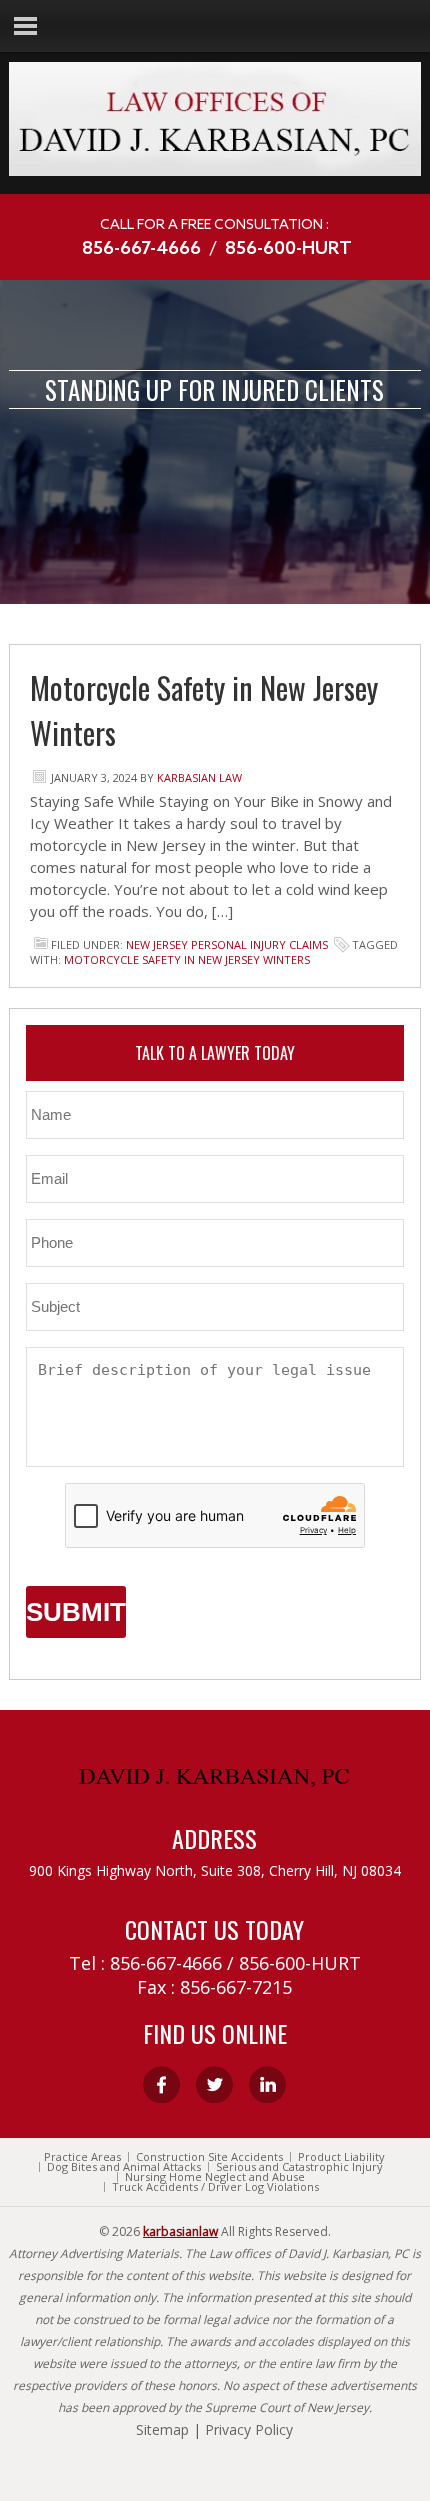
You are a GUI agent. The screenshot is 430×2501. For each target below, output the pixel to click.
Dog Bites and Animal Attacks (124, 2167)
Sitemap (162, 2429)
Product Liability (341, 2157)
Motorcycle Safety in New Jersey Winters (187, 959)
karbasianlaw (180, 2231)
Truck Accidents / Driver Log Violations (215, 2187)
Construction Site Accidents (209, 2157)
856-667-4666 (141, 249)
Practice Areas (82, 2157)
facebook (161, 2084)
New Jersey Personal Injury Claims (227, 944)
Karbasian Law (199, 777)
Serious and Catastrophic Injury (299, 2167)
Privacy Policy (249, 2429)
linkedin (267, 2084)
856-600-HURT (288, 249)
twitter (214, 2084)
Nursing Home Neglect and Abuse (215, 2177)
